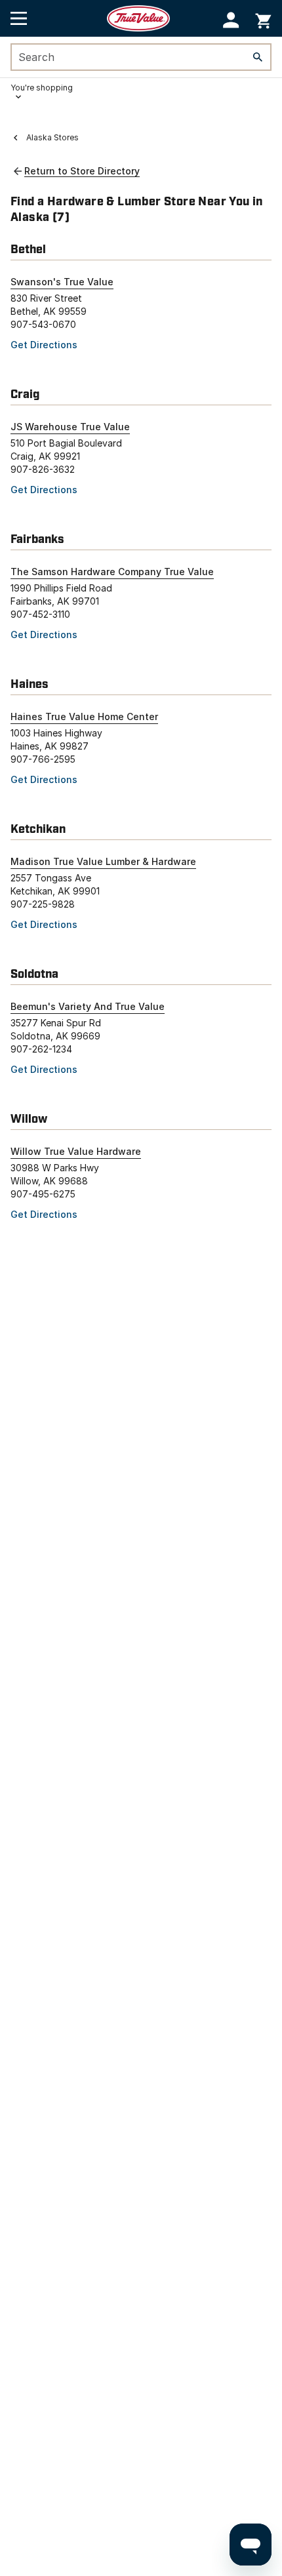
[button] (231, 20)
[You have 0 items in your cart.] (263, 19)
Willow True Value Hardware (76, 1151)
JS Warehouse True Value (70, 427)
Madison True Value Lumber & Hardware (103, 861)
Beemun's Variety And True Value (88, 1006)
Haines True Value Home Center (84, 716)
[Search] (258, 57)
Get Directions (44, 345)
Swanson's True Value (62, 282)
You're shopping (42, 88)
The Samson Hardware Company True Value (112, 572)
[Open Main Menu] (19, 18)
